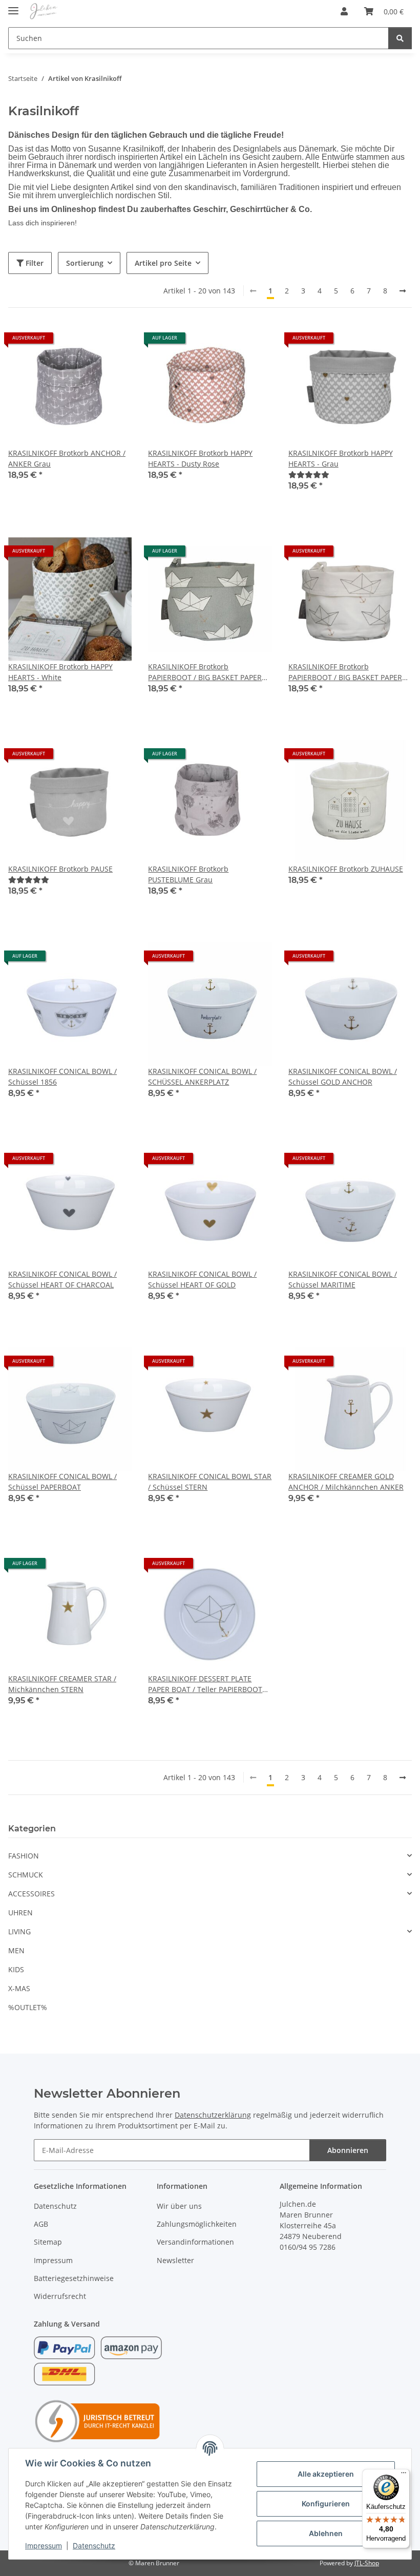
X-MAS (19, 1988)
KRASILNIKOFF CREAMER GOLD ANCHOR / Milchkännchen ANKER (346, 1482)
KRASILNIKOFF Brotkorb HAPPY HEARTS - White (60, 672)
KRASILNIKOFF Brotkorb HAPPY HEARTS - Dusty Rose (200, 458)
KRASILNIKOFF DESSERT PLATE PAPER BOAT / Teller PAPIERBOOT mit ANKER (205, 1684)
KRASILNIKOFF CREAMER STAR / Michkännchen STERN (62, 1684)
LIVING (19, 1931)
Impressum (44, 2546)
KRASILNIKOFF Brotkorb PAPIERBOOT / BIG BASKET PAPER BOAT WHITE (345, 672)
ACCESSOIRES (31, 1894)
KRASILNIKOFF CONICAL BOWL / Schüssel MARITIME (343, 1279)
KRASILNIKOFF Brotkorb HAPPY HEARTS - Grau (341, 458)
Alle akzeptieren (326, 2474)
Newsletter (175, 2260)
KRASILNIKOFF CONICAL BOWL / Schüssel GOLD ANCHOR (343, 1076)
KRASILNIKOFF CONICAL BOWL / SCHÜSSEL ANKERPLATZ (202, 1076)
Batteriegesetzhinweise (74, 2278)
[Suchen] (400, 38)
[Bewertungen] (309, 474)
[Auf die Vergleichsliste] (114, 342)
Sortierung (85, 263)
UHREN (20, 1913)
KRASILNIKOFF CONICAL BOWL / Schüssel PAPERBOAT (62, 1482)
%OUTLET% (28, 2007)
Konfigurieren (326, 2504)
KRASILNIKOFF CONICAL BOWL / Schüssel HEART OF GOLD (202, 1279)
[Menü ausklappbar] (13, 6)
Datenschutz (94, 2546)
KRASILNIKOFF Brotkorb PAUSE (60, 869)
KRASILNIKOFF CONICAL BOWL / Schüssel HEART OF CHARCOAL (62, 1279)
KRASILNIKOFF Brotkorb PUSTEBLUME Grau (188, 874)
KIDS (16, 1969)
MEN (16, 1950)
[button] (344, 11)
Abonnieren (348, 2150)
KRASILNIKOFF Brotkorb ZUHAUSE (346, 869)
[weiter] (403, 291)
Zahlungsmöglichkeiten (197, 2224)
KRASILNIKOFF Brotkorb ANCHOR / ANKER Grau (67, 458)
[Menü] (404, 2475)
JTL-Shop (367, 2563)
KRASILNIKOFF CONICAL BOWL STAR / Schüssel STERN (210, 1482)
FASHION (24, 1856)
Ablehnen (326, 2533)
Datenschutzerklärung (213, 2115)
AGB (41, 2224)
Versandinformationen (195, 2242)
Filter (34, 263)
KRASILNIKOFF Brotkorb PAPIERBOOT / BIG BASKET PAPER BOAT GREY (205, 672)
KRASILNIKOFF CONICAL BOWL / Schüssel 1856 (62, 1076)
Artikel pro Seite (163, 263)
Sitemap (48, 2242)
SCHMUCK (26, 1875)
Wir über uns (179, 2206)
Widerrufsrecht (60, 2296)
